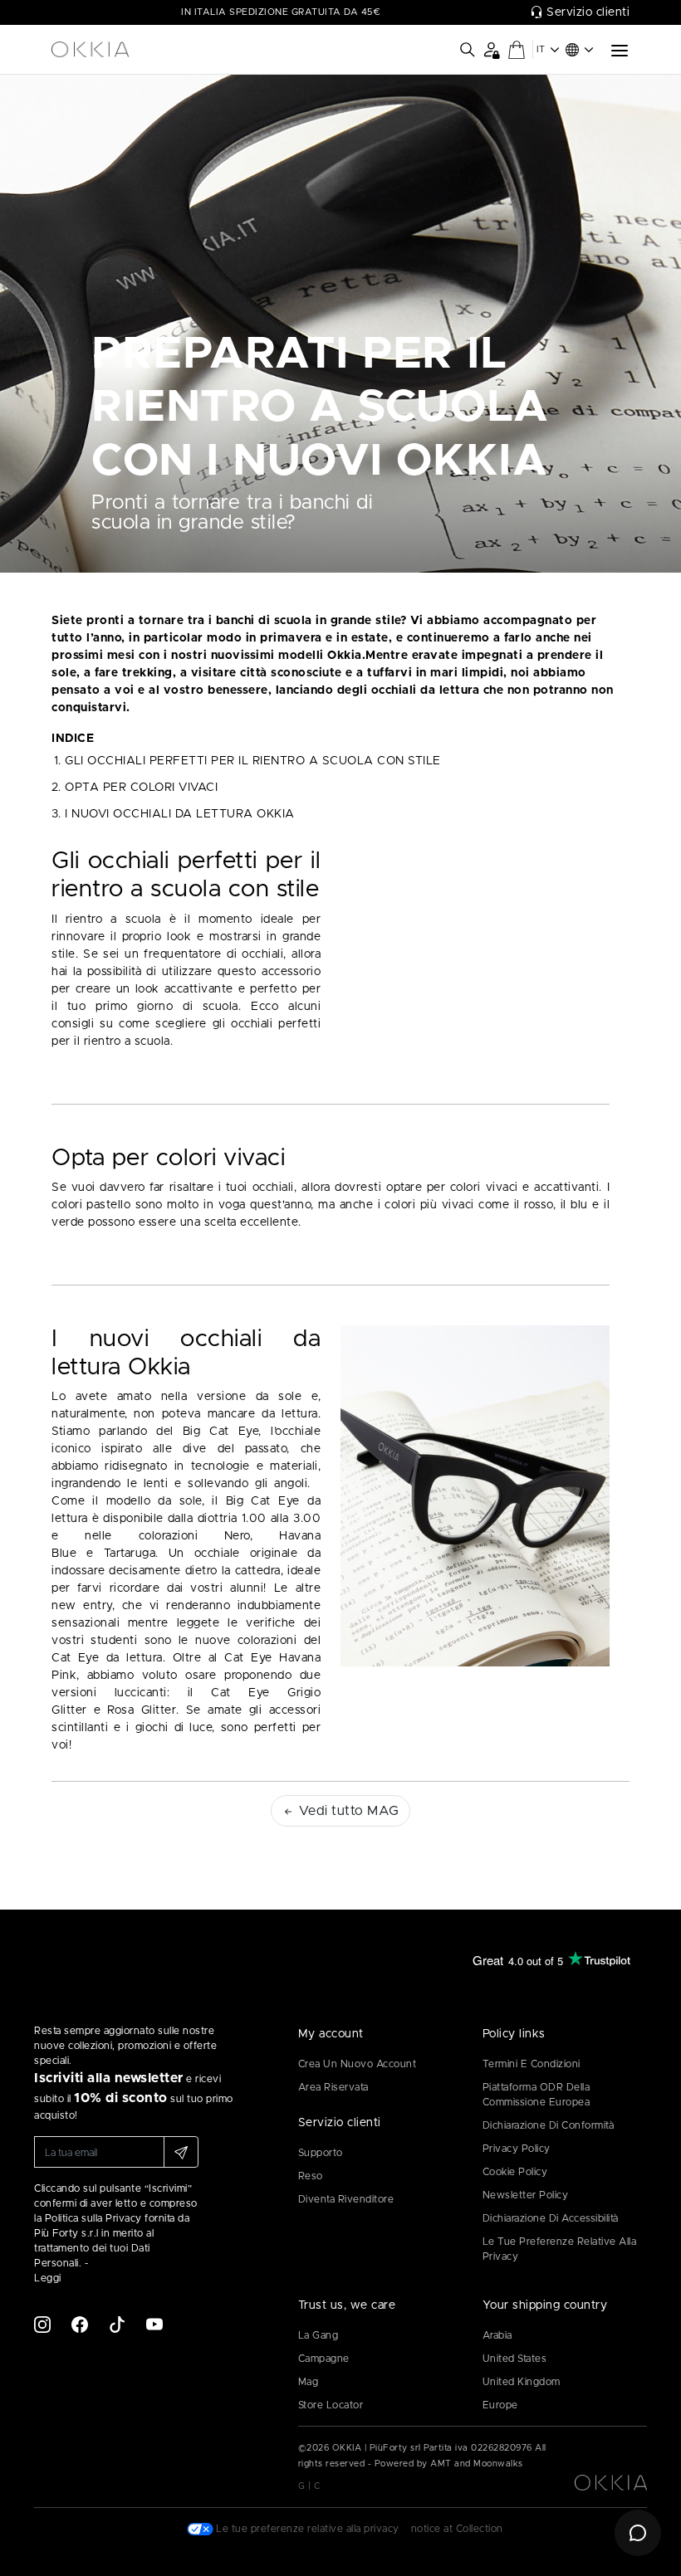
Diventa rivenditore (346, 2199)
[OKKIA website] (116, 50)
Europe (500, 2405)
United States (515, 2359)
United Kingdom (522, 2382)
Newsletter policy (526, 2195)
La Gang (318, 2335)
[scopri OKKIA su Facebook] (80, 2325)
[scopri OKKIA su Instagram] (42, 2325)
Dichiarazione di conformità (549, 2125)
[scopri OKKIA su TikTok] (117, 2325)
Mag (309, 2382)
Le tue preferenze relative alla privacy (560, 2249)
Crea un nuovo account (358, 2064)
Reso (311, 2176)
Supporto (321, 2153)
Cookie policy (515, 2172)
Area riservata (333, 2087)
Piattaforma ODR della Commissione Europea (536, 2095)
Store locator (331, 2405)
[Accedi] (491, 49)
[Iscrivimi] (181, 2152)
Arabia (497, 2335)
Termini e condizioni (532, 2064)
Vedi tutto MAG (347, 1811)
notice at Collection (457, 2529)
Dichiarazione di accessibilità (551, 2218)
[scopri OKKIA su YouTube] (154, 2325)
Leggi (48, 2278)
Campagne (324, 2359)
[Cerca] (468, 50)
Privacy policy (517, 2149)
